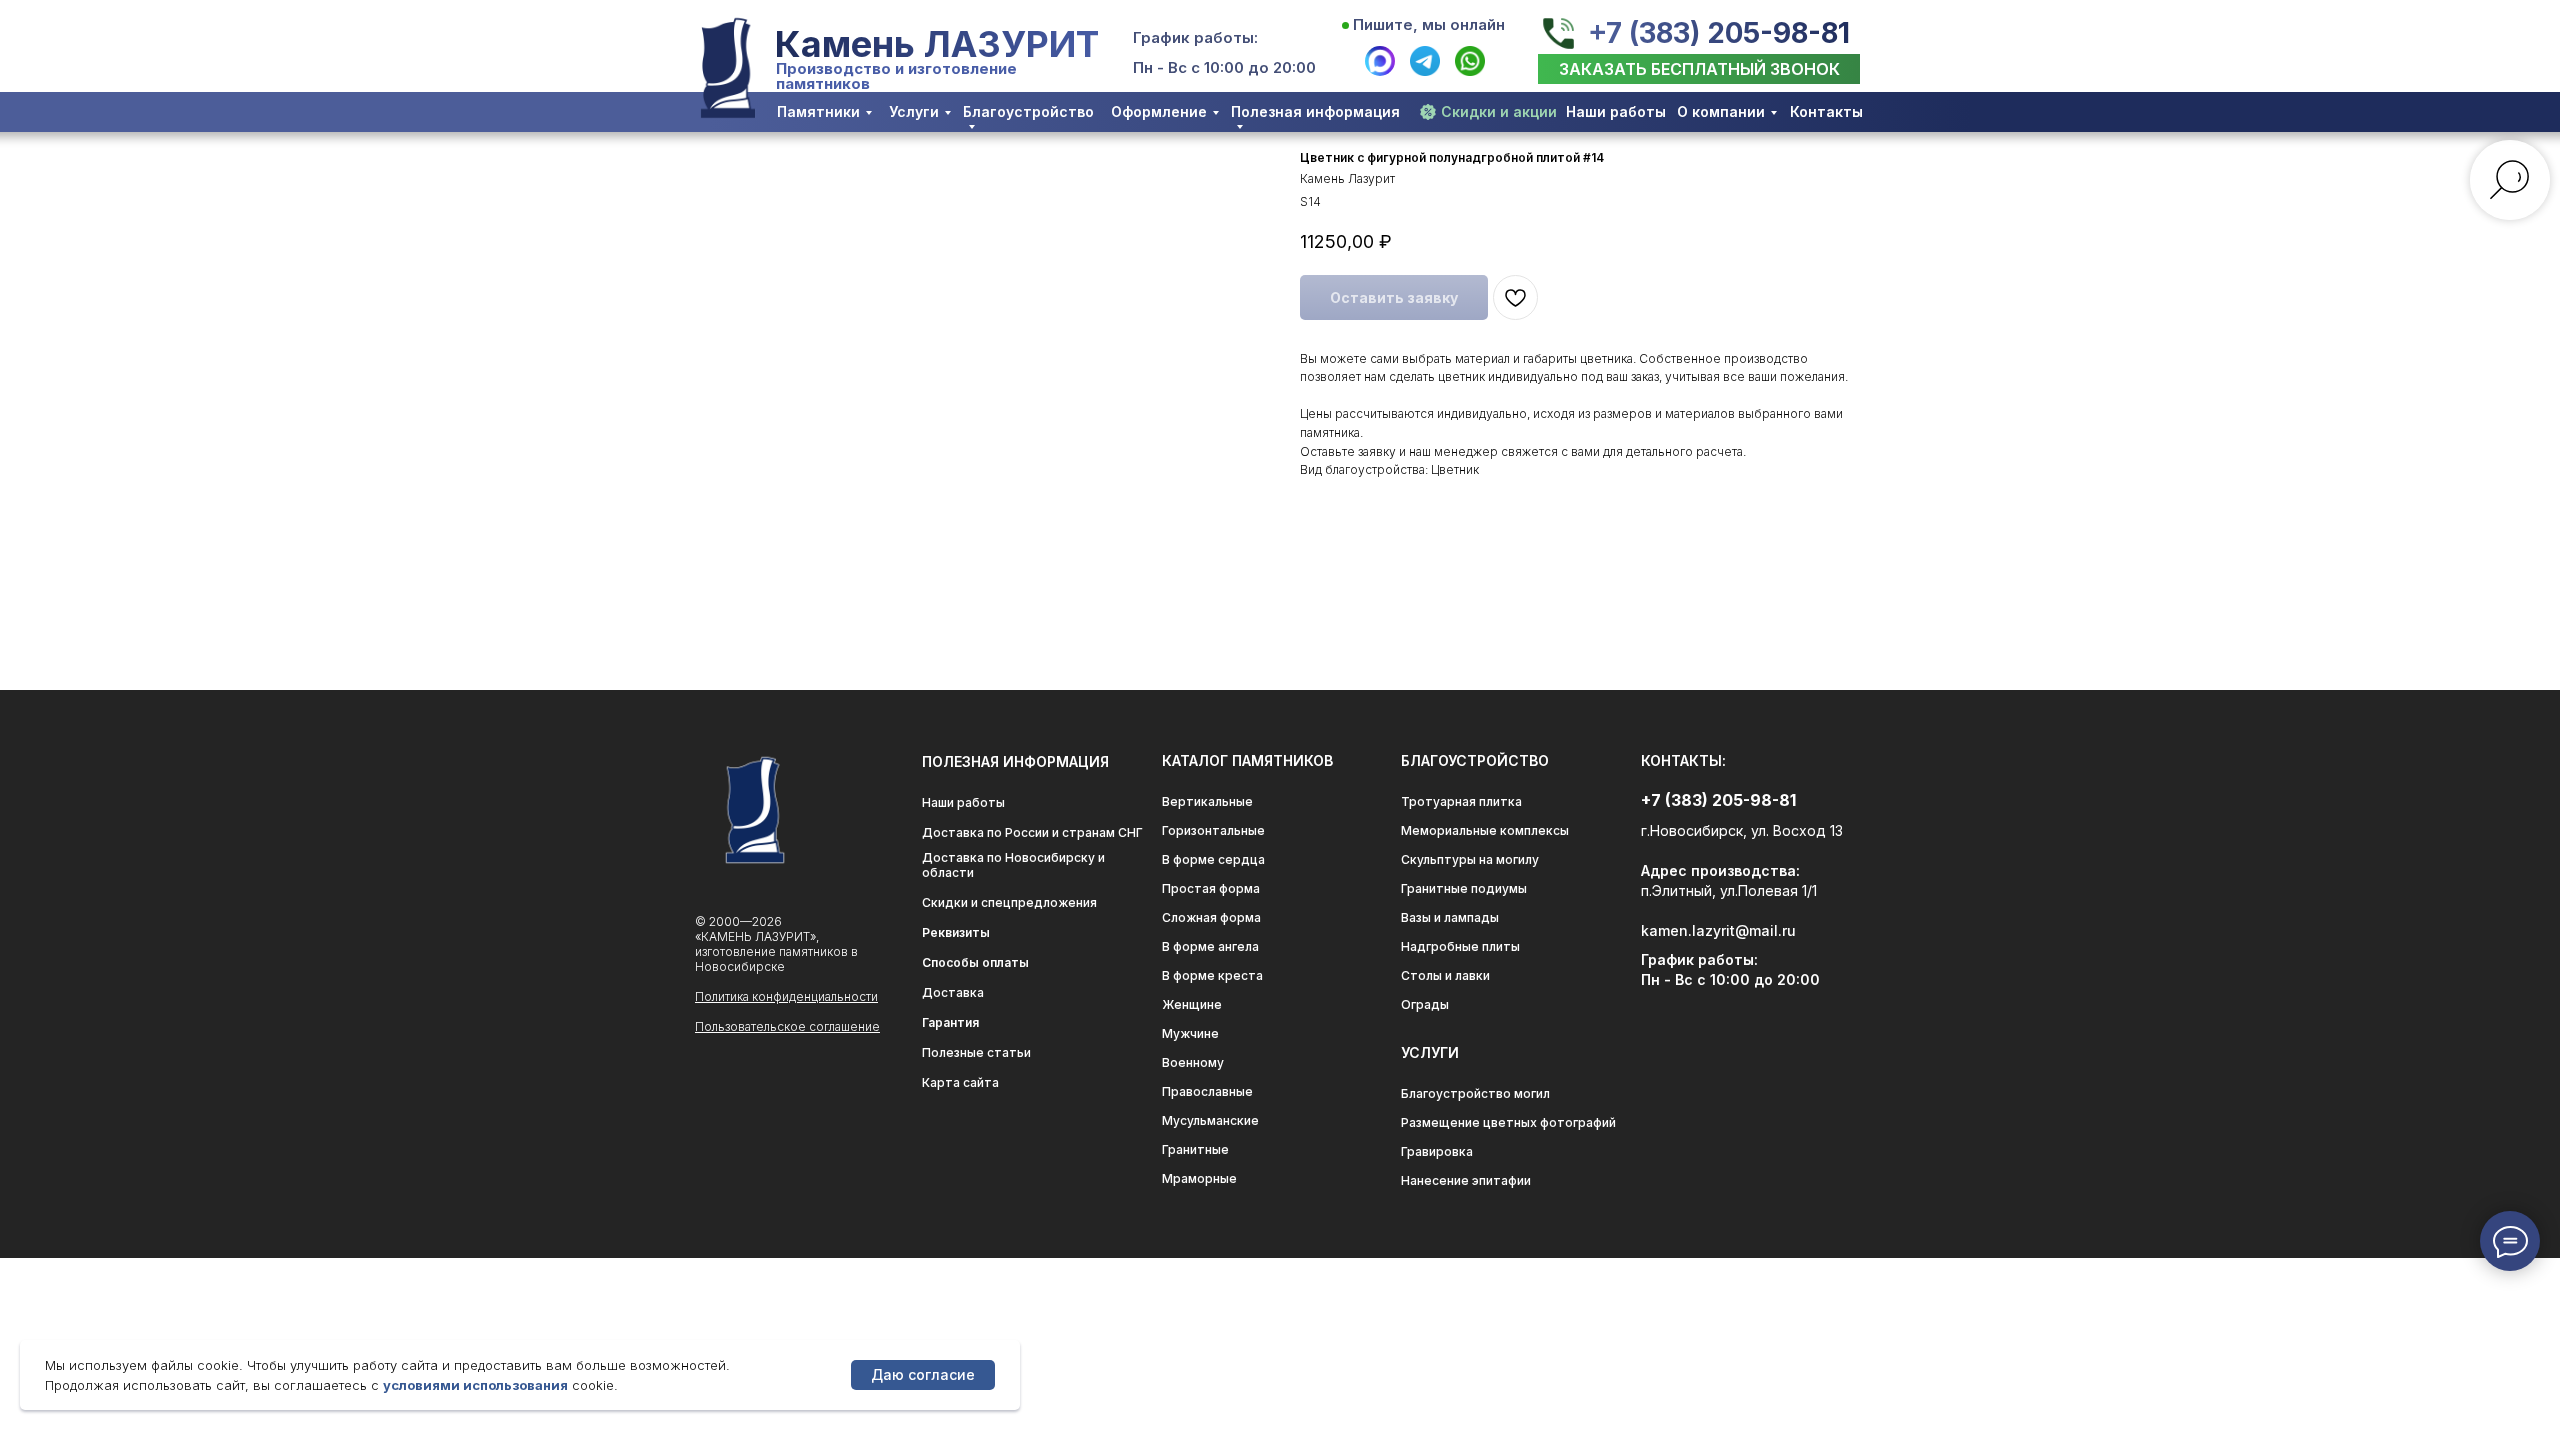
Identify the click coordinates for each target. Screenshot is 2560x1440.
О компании (1721, 111)
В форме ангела (1210, 946)
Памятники (818, 111)
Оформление (1159, 111)
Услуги (914, 111)
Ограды (1425, 1004)
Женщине (1192, 1004)
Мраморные (1199, 1178)
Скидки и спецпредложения (1009, 902)
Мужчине (1190, 1033)
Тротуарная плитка (1461, 801)
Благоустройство (1028, 111)
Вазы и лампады (1450, 917)
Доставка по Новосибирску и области (1013, 865)
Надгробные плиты (1460, 946)
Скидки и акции (1499, 111)
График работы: (1195, 37)
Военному (1193, 1062)
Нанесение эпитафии (1466, 1180)
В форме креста (1212, 975)
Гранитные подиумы (1464, 888)
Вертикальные (1207, 801)
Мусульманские (1210, 1120)
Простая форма (1211, 888)
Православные (1207, 1091)
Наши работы (1616, 111)
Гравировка (1437, 1151)
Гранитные (1195, 1149)
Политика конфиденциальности (786, 996)
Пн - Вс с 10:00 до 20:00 (1224, 67)
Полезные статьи (976, 1052)
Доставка (953, 992)
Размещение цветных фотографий (1508, 1122)
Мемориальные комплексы (1485, 830)
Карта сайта (960, 1082)
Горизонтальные (1213, 830)
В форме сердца (1213, 859)
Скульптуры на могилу (1470, 859)
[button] (1699, 69)
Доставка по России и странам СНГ (1032, 832)
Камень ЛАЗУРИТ (937, 44)
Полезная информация (1315, 111)
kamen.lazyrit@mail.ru (1718, 930)
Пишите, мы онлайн (1429, 24)
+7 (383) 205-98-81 (1719, 33)
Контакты (1826, 111)
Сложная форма (1211, 917)
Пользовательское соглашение (787, 1026)
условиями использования (475, 1385)
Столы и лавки (1445, 975)
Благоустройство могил (1475, 1093)
